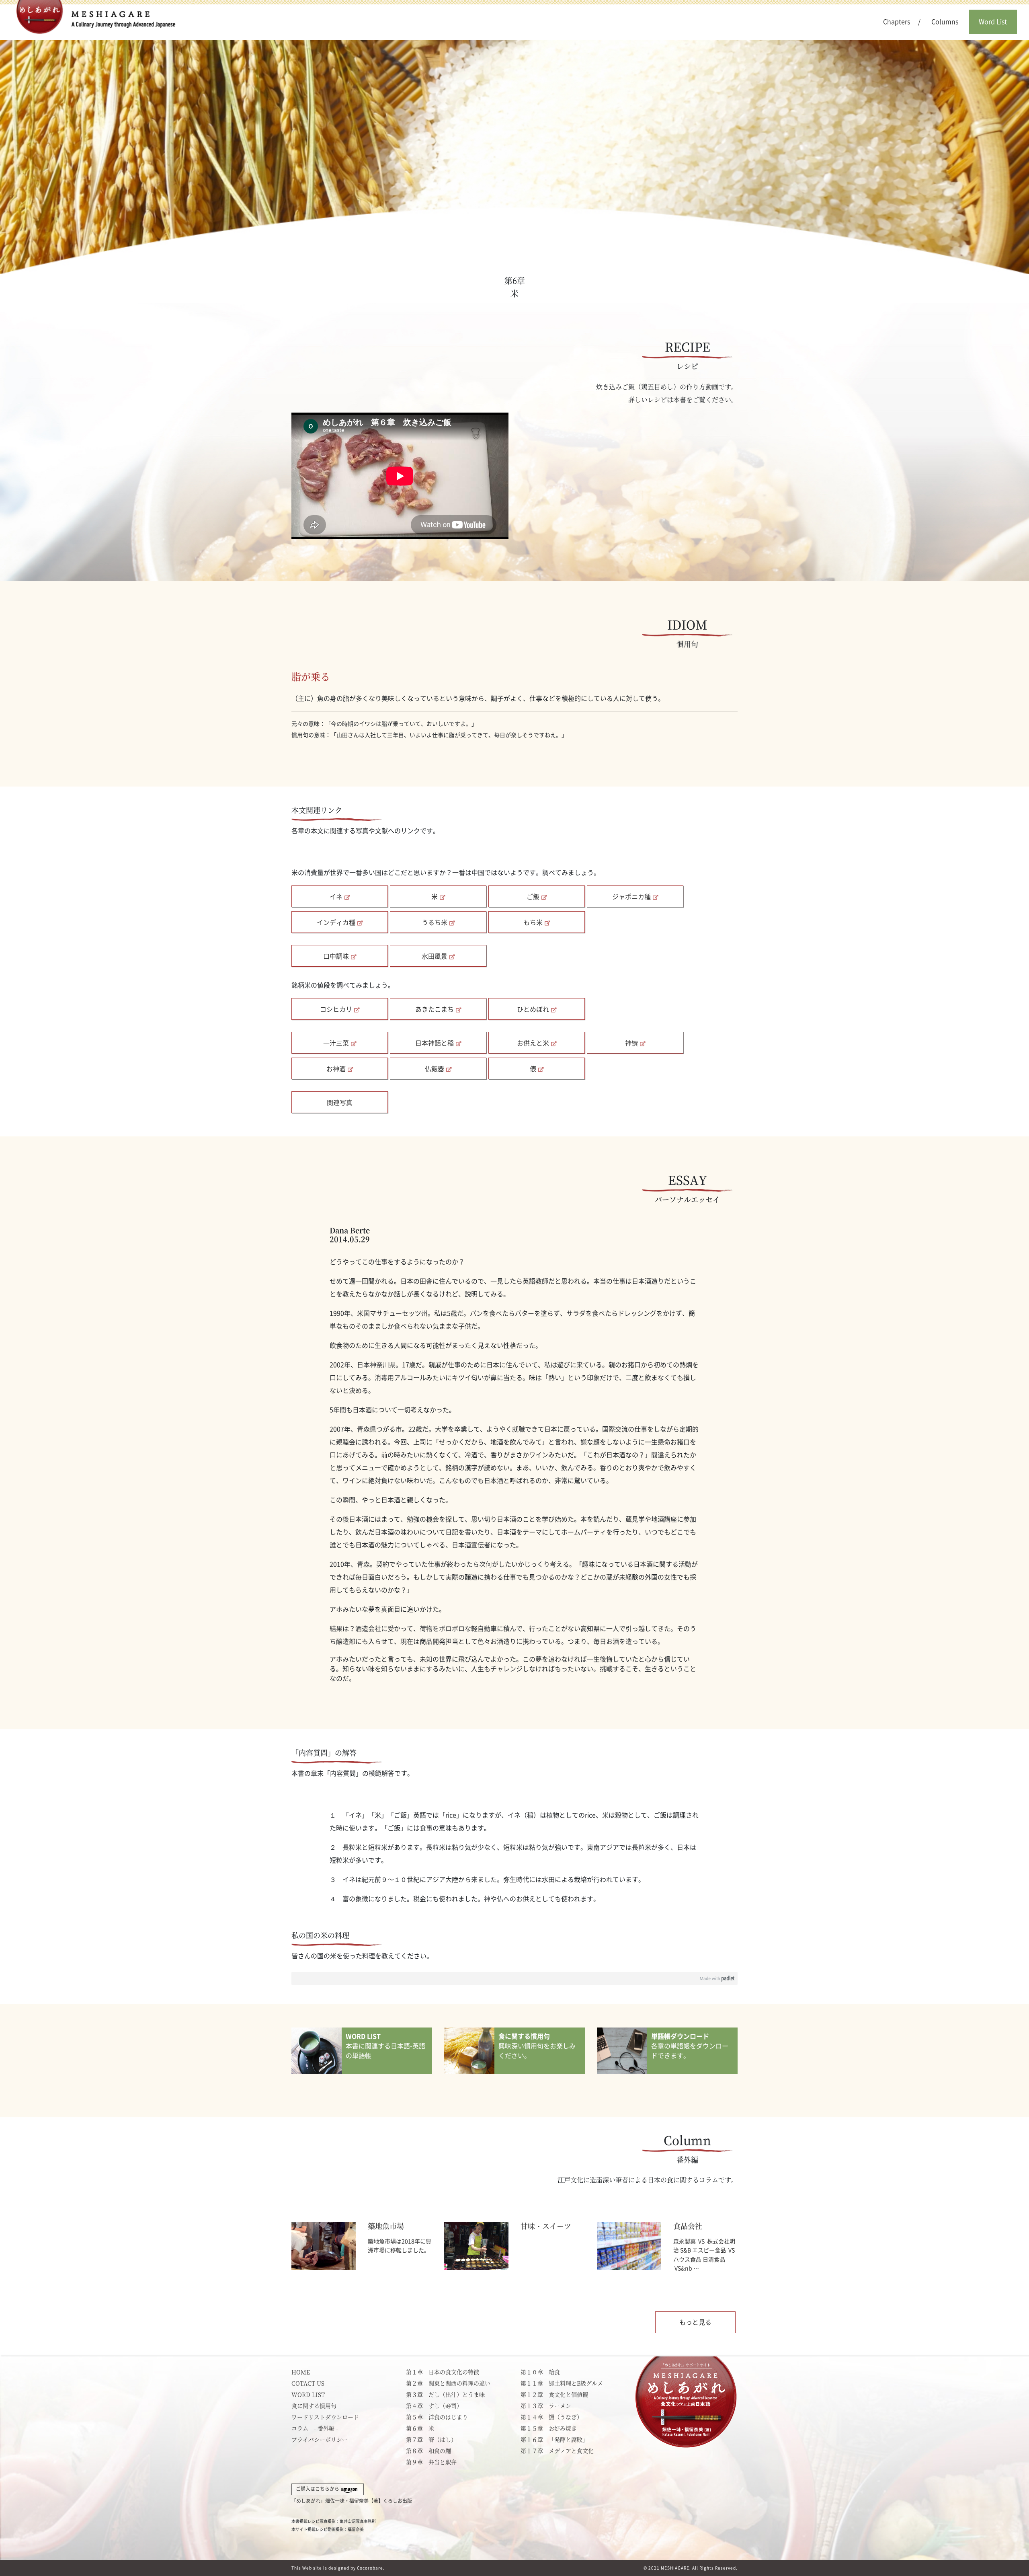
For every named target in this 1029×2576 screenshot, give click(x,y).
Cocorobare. (371, 2568)
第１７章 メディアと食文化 (557, 2451)
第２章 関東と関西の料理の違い (448, 2383)
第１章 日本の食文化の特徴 (443, 2372)
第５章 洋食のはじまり (437, 2417)
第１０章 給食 (540, 2372)
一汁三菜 (336, 1043)
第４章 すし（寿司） (434, 2405)
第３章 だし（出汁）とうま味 (445, 2394)
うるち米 (435, 922)
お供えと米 (533, 1043)
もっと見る (695, 2322)
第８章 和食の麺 (428, 2451)
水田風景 (435, 956)
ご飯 (533, 897)
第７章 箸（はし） (431, 2439)
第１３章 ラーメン (546, 2405)
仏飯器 (435, 1069)
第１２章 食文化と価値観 (554, 2394)
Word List (993, 22)
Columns (945, 22)
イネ (336, 897)
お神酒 (336, 1069)
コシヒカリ (336, 1009)
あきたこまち (435, 1009)
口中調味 (336, 956)
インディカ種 (336, 922)
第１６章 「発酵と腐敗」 (554, 2439)
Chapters (897, 22)
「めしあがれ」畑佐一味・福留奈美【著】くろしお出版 (352, 2495)
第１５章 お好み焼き (549, 2428)
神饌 (631, 1043)
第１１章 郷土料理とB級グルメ (562, 2383)
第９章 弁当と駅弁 (431, 2462)
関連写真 (340, 1103)
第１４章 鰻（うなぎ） (551, 2417)
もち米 (533, 922)
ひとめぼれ (533, 1009)
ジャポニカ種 (631, 897)
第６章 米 (420, 2428)
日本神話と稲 (435, 1043)
